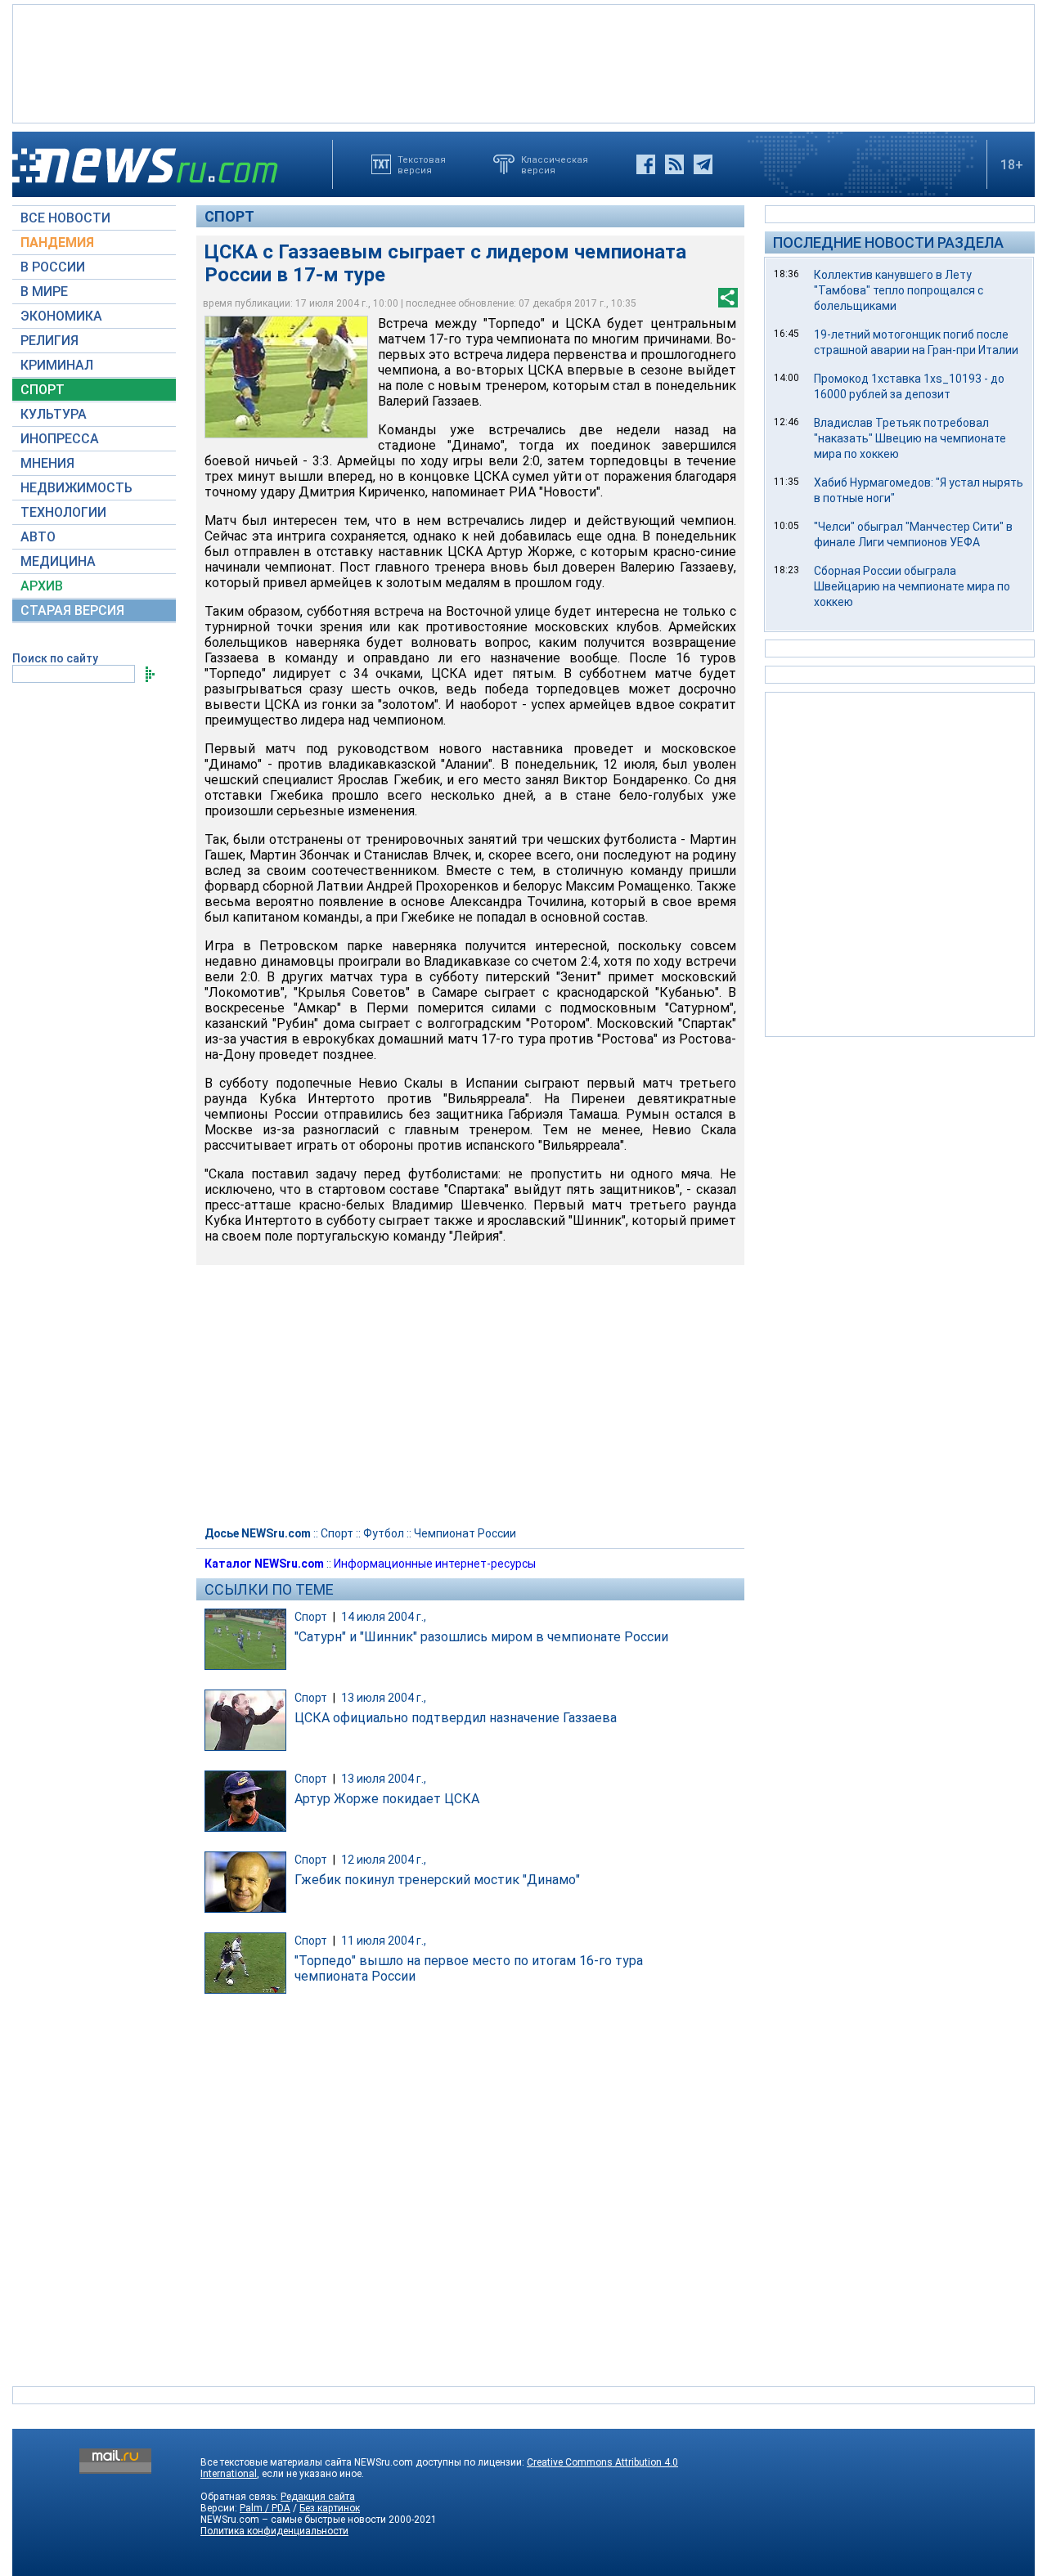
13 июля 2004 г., (384, 1698)
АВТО (38, 537)
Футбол (384, 1533)
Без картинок (330, 2508)
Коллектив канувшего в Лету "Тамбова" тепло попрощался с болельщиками (899, 290)
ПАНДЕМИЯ (57, 242)
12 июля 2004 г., (384, 1860)
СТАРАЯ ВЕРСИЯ (72, 610)
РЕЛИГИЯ (49, 341)
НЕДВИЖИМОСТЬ (76, 488)
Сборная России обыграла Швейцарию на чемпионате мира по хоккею (912, 586)
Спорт (229, 216)
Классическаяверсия (555, 164)
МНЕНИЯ (47, 463)
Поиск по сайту (55, 658)
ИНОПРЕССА (60, 439)
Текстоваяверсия (422, 164)
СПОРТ (43, 390)
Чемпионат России (465, 1533)
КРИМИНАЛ (57, 365)
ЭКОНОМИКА (61, 316)
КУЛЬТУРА (54, 414)
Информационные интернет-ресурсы (435, 1564)
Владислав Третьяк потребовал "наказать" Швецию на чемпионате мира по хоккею (910, 438)
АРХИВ (42, 586)
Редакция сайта (318, 2497)
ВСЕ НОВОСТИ (65, 218)
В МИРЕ (44, 292)
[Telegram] (703, 164)
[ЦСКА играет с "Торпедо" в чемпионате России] (286, 377)
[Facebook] (646, 164)
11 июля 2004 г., (384, 1941)
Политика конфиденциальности (274, 2531)
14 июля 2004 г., (384, 1617)
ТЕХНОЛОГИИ (63, 512)
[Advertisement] (523, 62)
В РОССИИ (53, 267)
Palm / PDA (265, 2508)
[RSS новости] (674, 164)
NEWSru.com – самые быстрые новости (293, 2520)
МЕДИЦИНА (58, 561)
